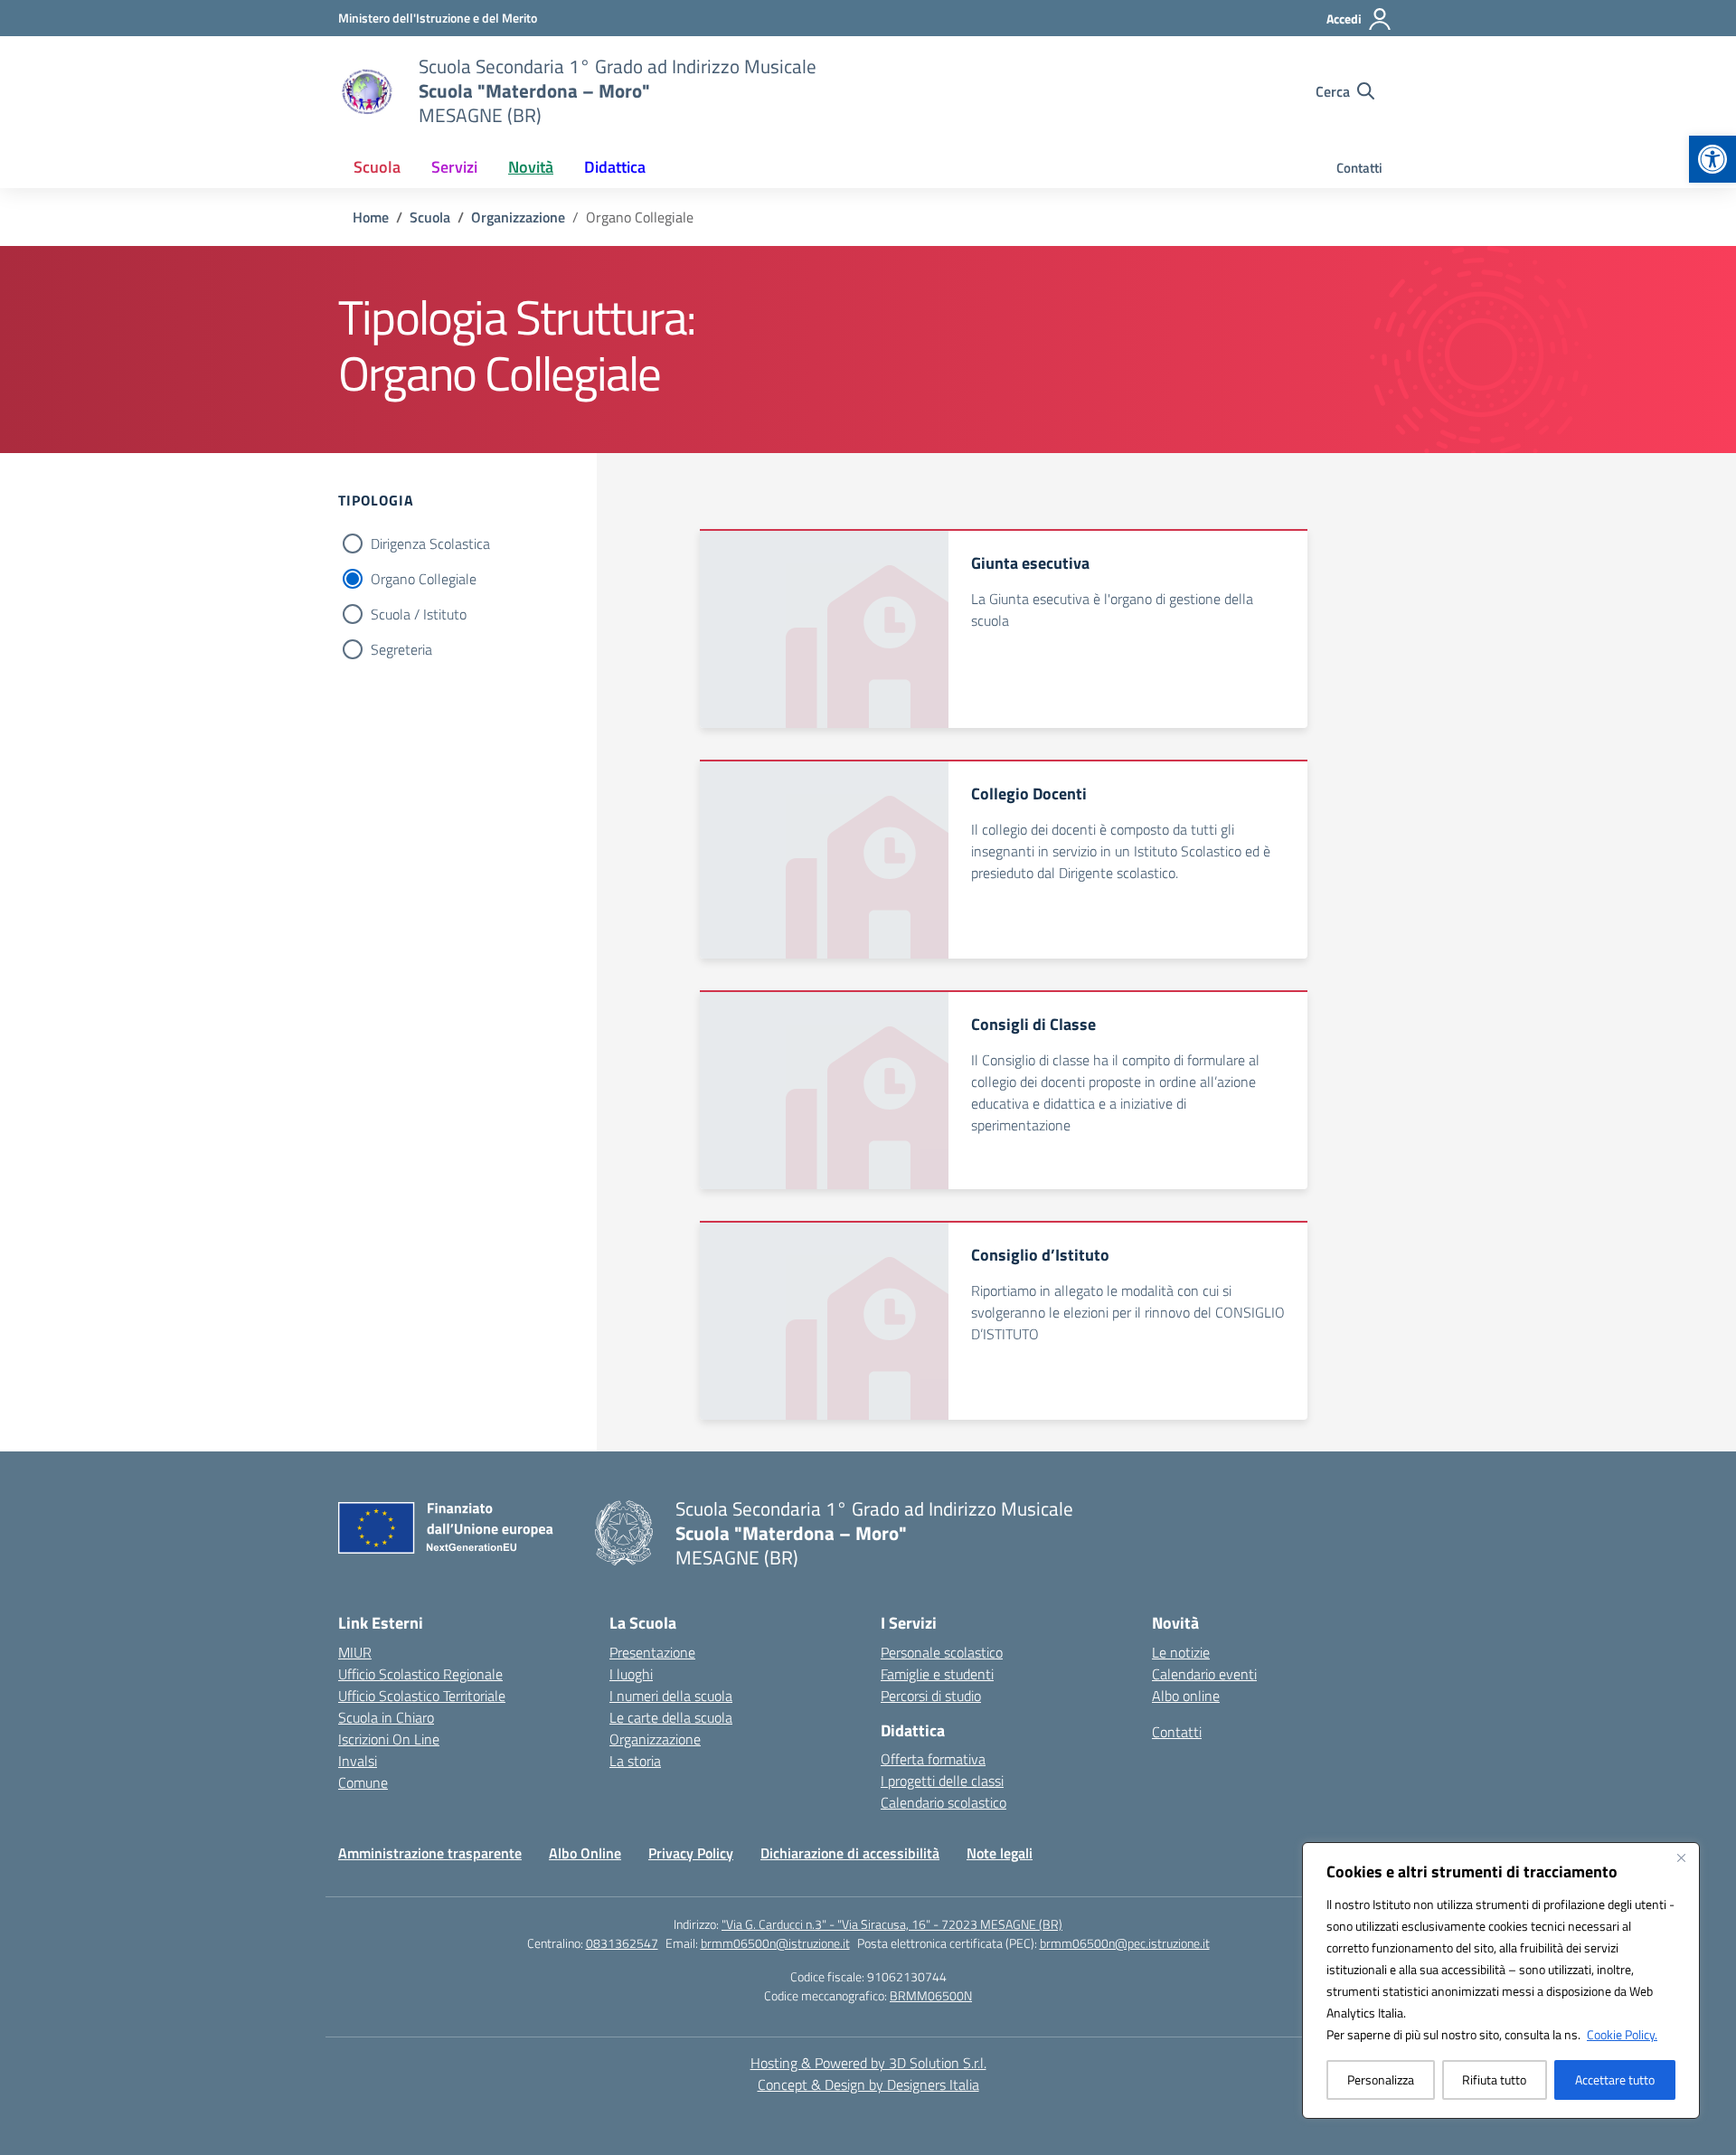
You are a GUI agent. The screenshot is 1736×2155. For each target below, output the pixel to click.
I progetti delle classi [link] (942, 1781)
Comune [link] (363, 1782)
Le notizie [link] (1181, 1652)
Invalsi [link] (358, 1761)
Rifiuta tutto (1494, 2079)
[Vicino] (1681, 1857)
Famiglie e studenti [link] (937, 1674)
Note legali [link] (1000, 1853)
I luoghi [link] (631, 1674)
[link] (1712, 159)
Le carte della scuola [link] (671, 1717)
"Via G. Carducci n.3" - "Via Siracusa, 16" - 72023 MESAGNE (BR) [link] (892, 1924)
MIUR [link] (355, 1652)
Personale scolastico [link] (942, 1652)
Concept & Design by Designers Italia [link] (868, 2084)
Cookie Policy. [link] (1622, 2034)
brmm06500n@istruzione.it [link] (775, 1943)
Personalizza (1381, 2079)
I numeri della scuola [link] (671, 1696)
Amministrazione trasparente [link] (430, 1853)
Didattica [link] (615, 167)
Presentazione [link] (652, 1652)
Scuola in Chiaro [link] (386, 1717)
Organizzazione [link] (655, 1739)
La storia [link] (635, 1761)
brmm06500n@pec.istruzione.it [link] (1125, 1943)
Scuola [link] (377, 167)
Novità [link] (531, 167)
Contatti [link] (1359, 168)
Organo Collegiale (424, 579)
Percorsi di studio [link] (931, 1696)
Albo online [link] (1186, 1696)
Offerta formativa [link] (933, 1759)
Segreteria (401, 649)
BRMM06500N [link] (931, 1995)
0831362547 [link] (622, 1943)
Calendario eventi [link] (1204, 1674)
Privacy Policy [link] (691, 1853)
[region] (1501, 1980)
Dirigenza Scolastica (430, 543)
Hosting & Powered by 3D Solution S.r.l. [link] (868, 2063)
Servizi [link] (454, 167)
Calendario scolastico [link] (943, 1802)
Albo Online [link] (585, 1853)
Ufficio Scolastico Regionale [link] (420, 1674)
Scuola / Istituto (419, 614)
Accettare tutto (1615, 2079)
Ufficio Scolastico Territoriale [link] (422, 1696)
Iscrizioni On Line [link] (389, 1739)
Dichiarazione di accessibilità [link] (850, 1853)
